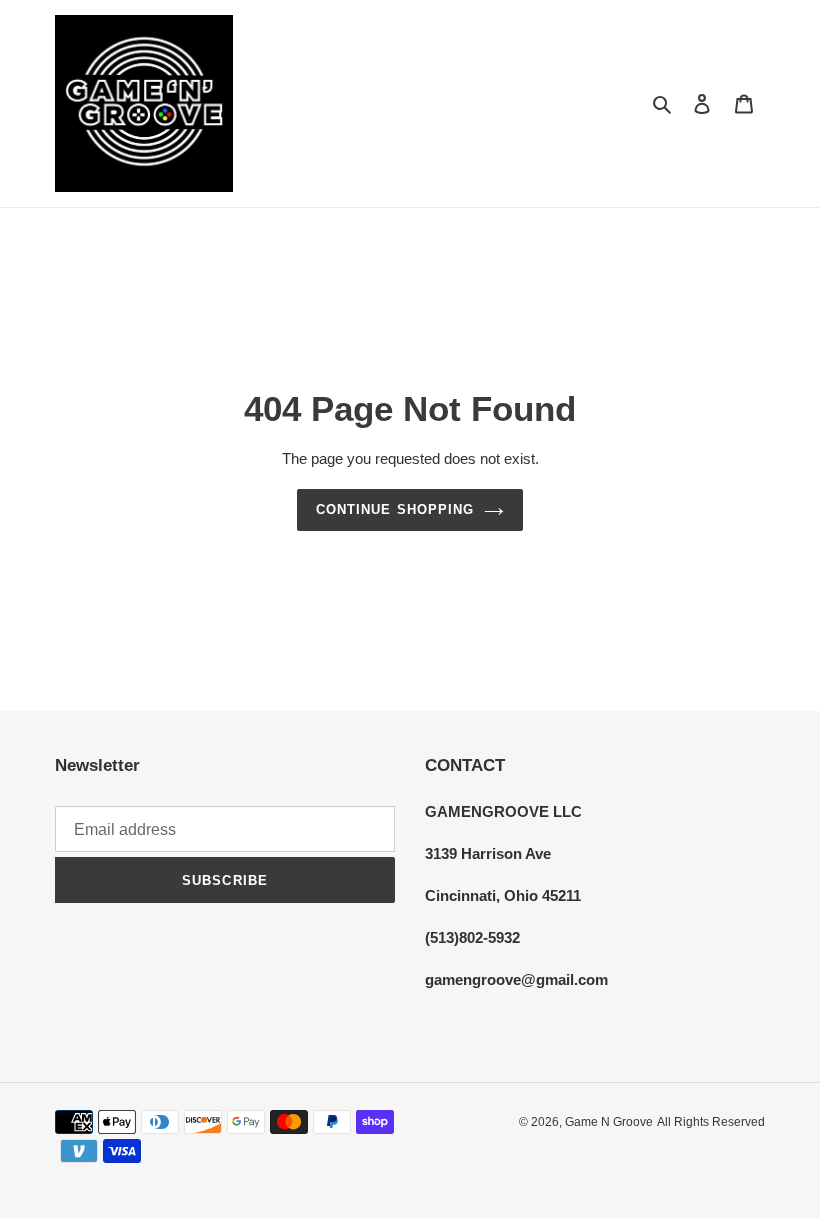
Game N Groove (609, 1122)
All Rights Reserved (711, 1122)
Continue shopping (395, 509)
